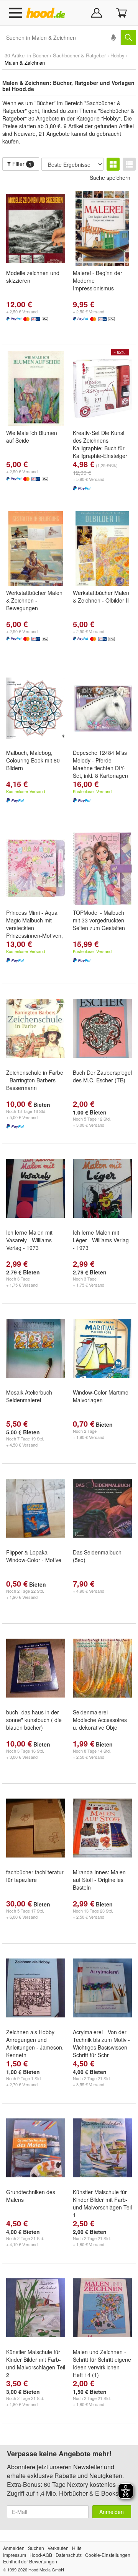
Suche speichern (110, 178)
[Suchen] (128, 37)
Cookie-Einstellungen (108, 2555)
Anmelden (112, 2512)
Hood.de (47, 13)
